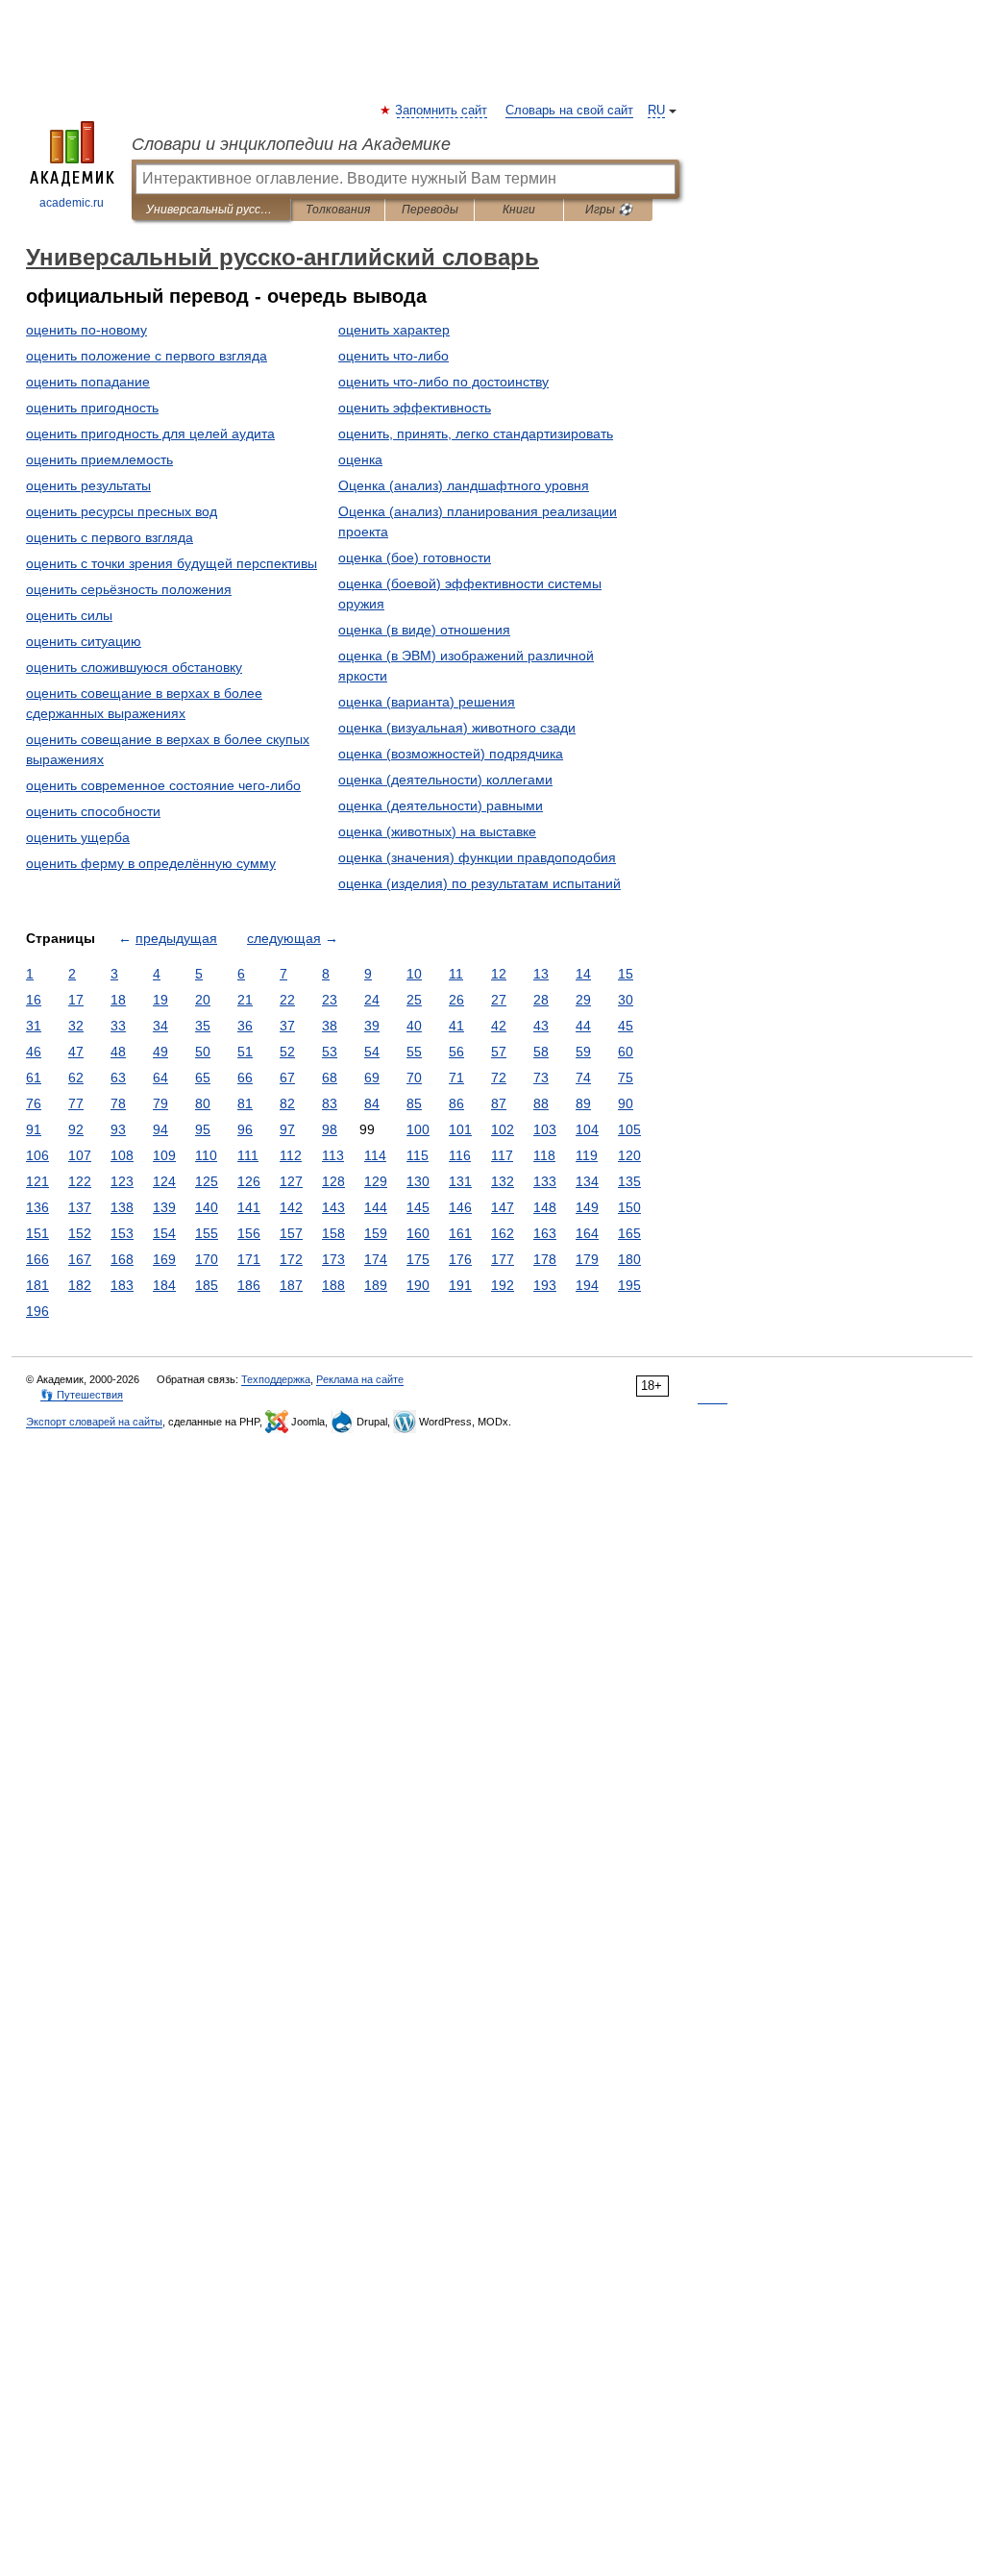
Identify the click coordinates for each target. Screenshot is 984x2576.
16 (34, 1000)
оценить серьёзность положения (129, 589)
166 (37, 1259)
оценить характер (394, 330)
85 (414, 1103)
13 (541, 974)
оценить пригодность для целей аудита (150, 433)
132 (503, 1181)
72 (499, 1077)
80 (203, 1103)
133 (545, 1181)
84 (372, 1103)
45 (626, 1026)
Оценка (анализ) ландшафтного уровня (464, 485)
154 (164, 1233)
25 (414, 1000)
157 (291, 1233)
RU (656, 111)
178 (545, 1259)
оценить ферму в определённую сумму (151, 863)
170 (207, 1259)
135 (629, 1181)
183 (122, 1285)
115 (418, 1155)
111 (248, 1155)
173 (333, 1259)
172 (291, 1259)
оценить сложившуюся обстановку (134, 667)
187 (291, 1285)
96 (245, 1129)
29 (583, 1000)
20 (203, 1000)
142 (291, 1207)
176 (460, 1259)
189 (376, 1285)
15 (626, 974)
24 (372, 1000)
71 (456, 1077)
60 (626, 1052)
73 (541, 1077)
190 (418, 1285)
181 (37, 1285)
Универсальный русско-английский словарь (211, 210)
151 (37, 1233)
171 (249, 1259)
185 (207, 1285)
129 (376, 1181)
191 (460, 1285)
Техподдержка (276, 1379)
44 (583, 1026)
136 (37, 1207)
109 (164, 1155)
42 (499, 1026)
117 (502, 1155)
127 (291, 1181)
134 (587, 1181)
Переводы (430, 210)
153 (122, 1233)
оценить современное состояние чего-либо (163, 785)
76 (34, 1103)
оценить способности (93, 811)
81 (245, 1103)
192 (503, 1285)
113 (333, 1155)
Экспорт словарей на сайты (94, 1422)
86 (456, 1103)
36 (245, 1026)
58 (541, 1052)
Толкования (338, 210)
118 (544, 1155)
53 (330, 1052)
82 (287, 1103)
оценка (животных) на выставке (437, 831)
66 (245, 1077)
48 (118, 1052)
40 (414, 1026)
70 (414, 1077)
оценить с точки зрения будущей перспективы (172, 563)
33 (118, 1026)
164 (587, 1233)
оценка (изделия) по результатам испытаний (480, 883)
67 (287, 1077)
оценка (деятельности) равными (441, 805)
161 (460, 1233)
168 (122, 1259)
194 (587, 1285)
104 (587, 1129)
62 (76, 1077)
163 (545, 1233)
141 (249, 1207)
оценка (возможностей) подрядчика (451, 754)
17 (76, 1000)
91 (34, 1129)
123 (122, 1181)
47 (76, 1052)
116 (460, 1155)
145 (418, 1207)
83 (330, 1103)
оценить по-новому (86, 330)
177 (503, 1259)
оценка (360, 459)
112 (291, 1155)
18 (118, 1000)
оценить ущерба (78, 837)
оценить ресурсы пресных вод (122, 511)
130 (418, 1181)
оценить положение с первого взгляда (147, 356)
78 (118, 1103)
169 (164, 1259)
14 (583, 974)
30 (626, 1000)
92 (76, 1129)
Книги (519, 210)
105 (629, 1129)
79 (160, 1103)
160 (418, 1233)
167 (80, 1259)
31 (34, 1026)
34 (160, 1026)
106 (37, 1155)
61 (34, 1077)
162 (503, 1233)
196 (37, 1311)
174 (376, 1259)
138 (122, 1207)
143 (333, 1207)
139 (164, 1207)
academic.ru (72, 203)
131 (460, 1181)
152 (80, 1233)
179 (587, 1259)
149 (587, 1207)
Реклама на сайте (360, 1379)
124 (164, 1181)
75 (626, 1077)
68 (330, 1077)
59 (583, 1052)
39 (372, 1026)
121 (37, 1181)
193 (545, 1285)
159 (376, 1233)
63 (118, 1077)
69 (372, 1077)
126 (249, 1181)
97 (287, 1129)
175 (418, 1259)
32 (76, 1026)
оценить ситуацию (84, 641)
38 (330, 1026)
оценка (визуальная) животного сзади (457, 728)
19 (160, 1000)
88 (541, 1103)
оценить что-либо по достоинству (443, 382)
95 (203, 1129)
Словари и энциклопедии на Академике (291, 144)
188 (333, 1285)
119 (587, 1155)
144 (376, 1207)
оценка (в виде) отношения (424, 630)
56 (456, 1052)
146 (460, 1207)
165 (629, 1233)
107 (80, 1155)
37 (287, 1026)
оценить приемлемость (99, 459)
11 (456, 974)
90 (626, 1103)
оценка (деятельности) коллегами (445, 780)
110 (206, 1155)
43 (541, 1026)
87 (499, 1103)
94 (160, 1129)
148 (545, 1207)
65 (203, 1077)
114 (375, 1155)
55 (414, 1052)
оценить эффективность (415, 408)
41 (456, 1026)
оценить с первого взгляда (110, 537)
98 (330, 1129)
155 (207, 1233)
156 (249, 1233)
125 (207, 1181)
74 (583, 1077)
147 (503, 1207)
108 (122, 1155)
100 (418, 1129)
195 (629, 1285)
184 (164, 1285)
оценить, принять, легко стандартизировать (476, 433)
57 (499, 1052)
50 (203, 1052)
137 (80, 1207)
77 (76, 1103)
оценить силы (69, 615)
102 (503, 1129)
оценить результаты (88, 485)
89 (583, 1103)
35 (203, 1026)
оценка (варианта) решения (427, 702)
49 (160, 1052)
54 (372, 1052)
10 (414, 974)
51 (245, 1052)
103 (545, 1129)
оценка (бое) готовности (415, 557)
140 (207, 1207)
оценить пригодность (92, 408)
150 (629, 1207)
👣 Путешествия (82, 1395)
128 (333, 1181)
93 (118, 1129)
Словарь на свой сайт (569, 111)
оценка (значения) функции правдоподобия (477, 857)
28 (541, 1000)
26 (456, 1000)
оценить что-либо (394, 356)
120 (629, 1155)
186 (249, 1285)
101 (460, 1129)
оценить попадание (88, 382)
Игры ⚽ (609, 210)
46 (34, 1052)
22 (287, 1000)
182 (80, 1285)
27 (499, 1000)
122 (80, 1181)
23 (330, 1000)
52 (287, 1052)
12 (499, 974)
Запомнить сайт (442, 111)
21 (245, 1000)
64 (160, 1077)
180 (629, 1259)
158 (333, 1233)
